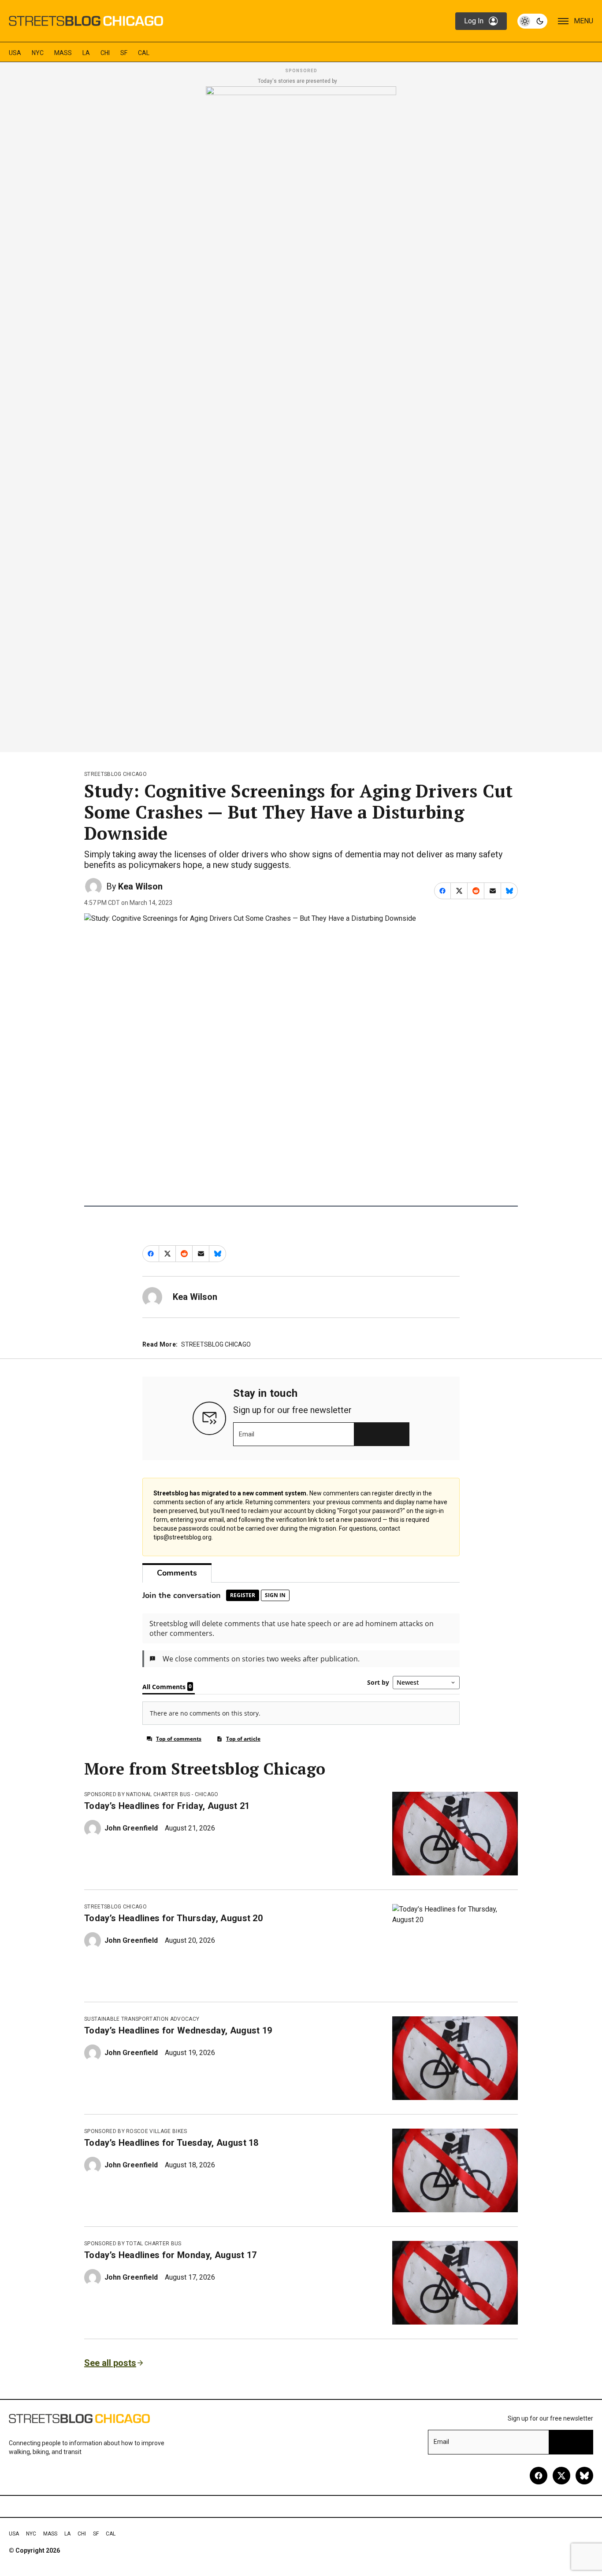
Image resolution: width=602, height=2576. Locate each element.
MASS (63, 53)
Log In (474, 21)
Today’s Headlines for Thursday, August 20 (173, 1918)
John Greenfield (131, 1828)
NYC (38, 53)
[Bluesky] (584, 2476)
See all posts (110, 2363)
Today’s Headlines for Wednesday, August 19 (178, 2030)
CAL (144, 53)
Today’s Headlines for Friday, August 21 (167, 1806)
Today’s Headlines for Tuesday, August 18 (171, 2143)
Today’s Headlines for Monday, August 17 (170, 2255)
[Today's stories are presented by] (301, 417)
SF (124, 53)
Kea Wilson (140, 886)
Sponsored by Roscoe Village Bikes (136, 2131)
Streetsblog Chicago (115, 774)
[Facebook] (539, 2476)
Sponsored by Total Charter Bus (133, 2244)
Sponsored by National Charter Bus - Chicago (151, 1794)
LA (86, 53)
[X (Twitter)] (561, 2476)
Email (247, 1434)
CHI (105, 53)
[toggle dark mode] (532, 21)
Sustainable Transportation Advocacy (142, 2019)
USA (15, 53)
